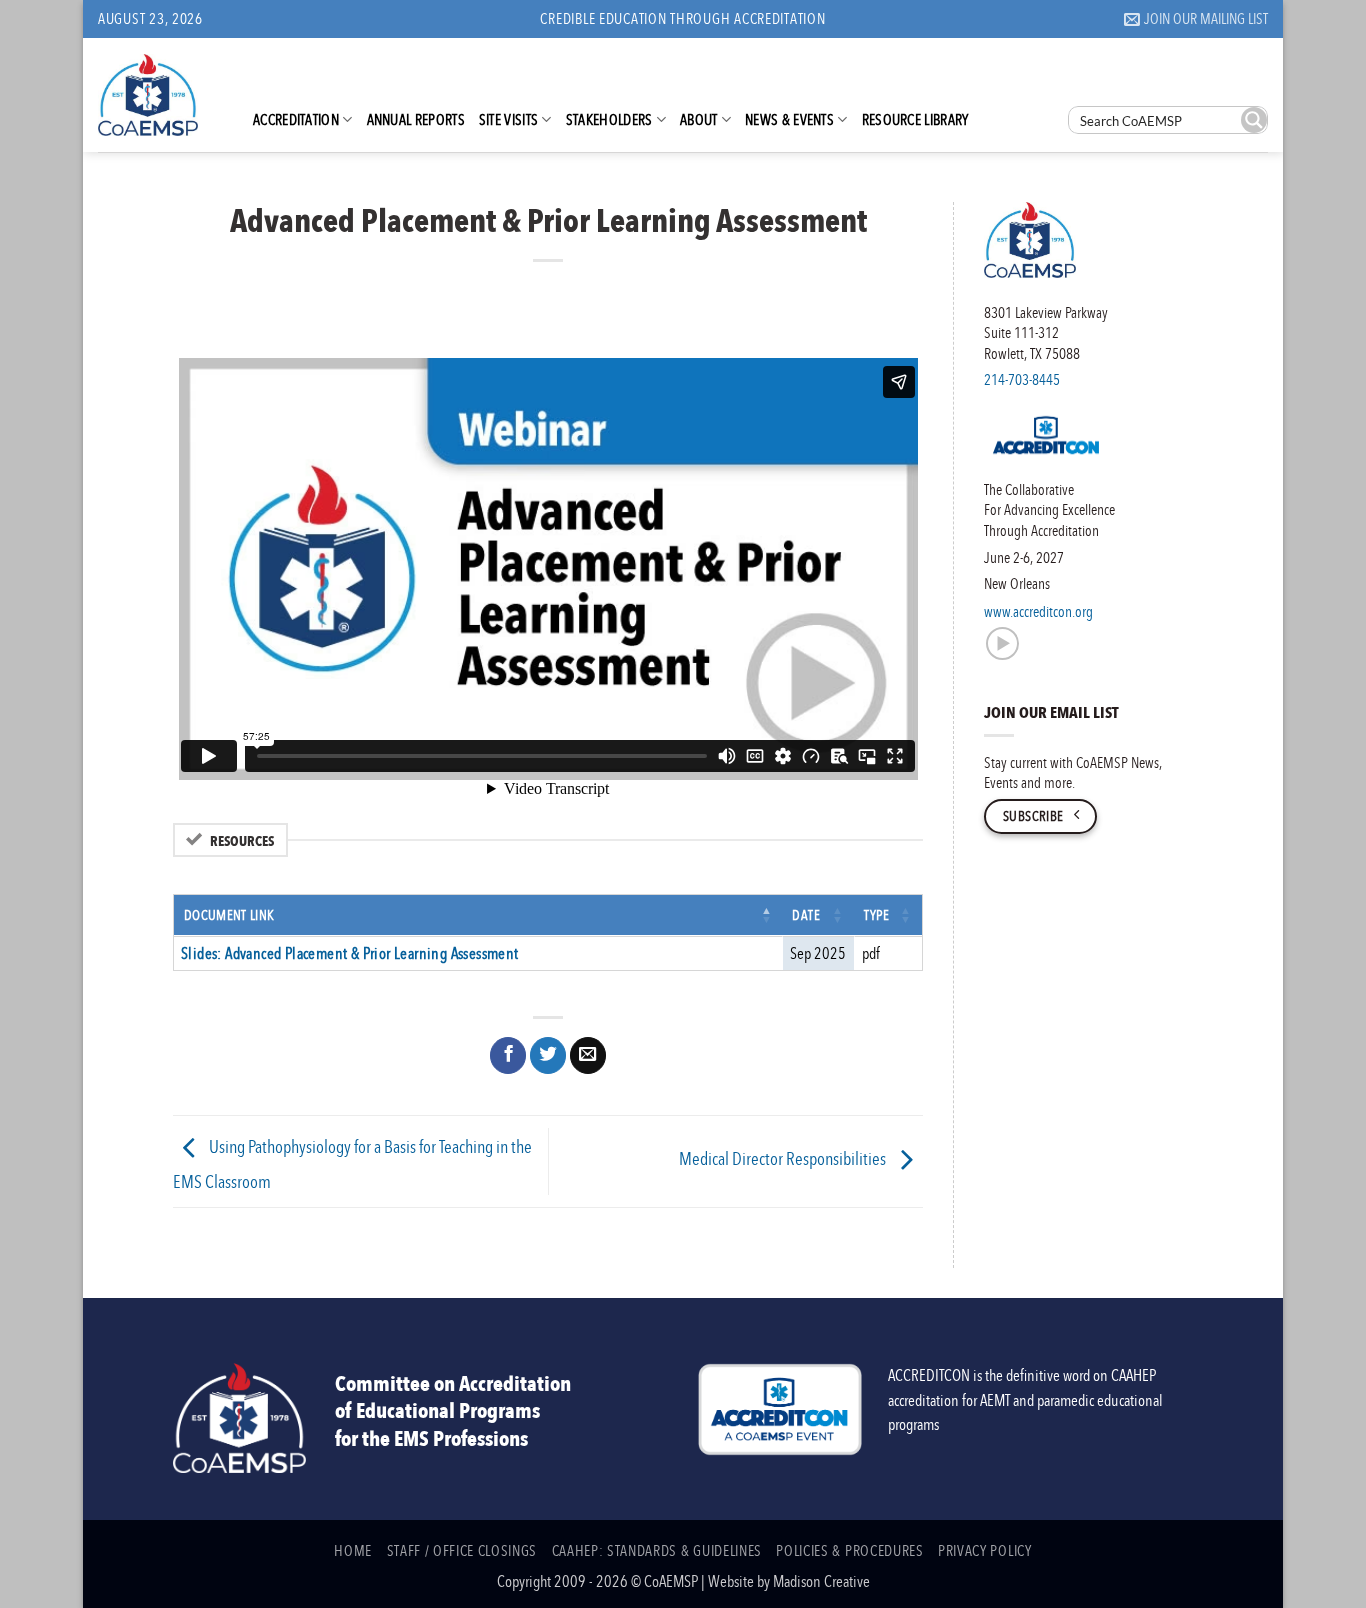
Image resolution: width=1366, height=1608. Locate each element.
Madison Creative (821, 1581)
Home (353, 1550)
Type (877, 914)
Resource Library (915, 119)
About (699, 119)
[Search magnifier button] (1254, 120)
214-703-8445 (1022, 379)
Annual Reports (416, 119)
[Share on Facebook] (508, 1055)
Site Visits (508, 119)
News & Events (789, 119)
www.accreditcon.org (1038, 611)
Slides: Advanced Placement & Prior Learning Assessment (350, 953)
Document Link (229, 914)
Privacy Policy (984, 1550)
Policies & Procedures (849, 1550)
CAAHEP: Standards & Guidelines (657, 1550)
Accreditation (296, 119)
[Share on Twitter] (548, 1055)
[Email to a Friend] (588, 1055)
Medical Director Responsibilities (784, 1159)
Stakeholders (609, 119)
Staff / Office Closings (462, 1550)
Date (806, 914)
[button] (1196, 19)
